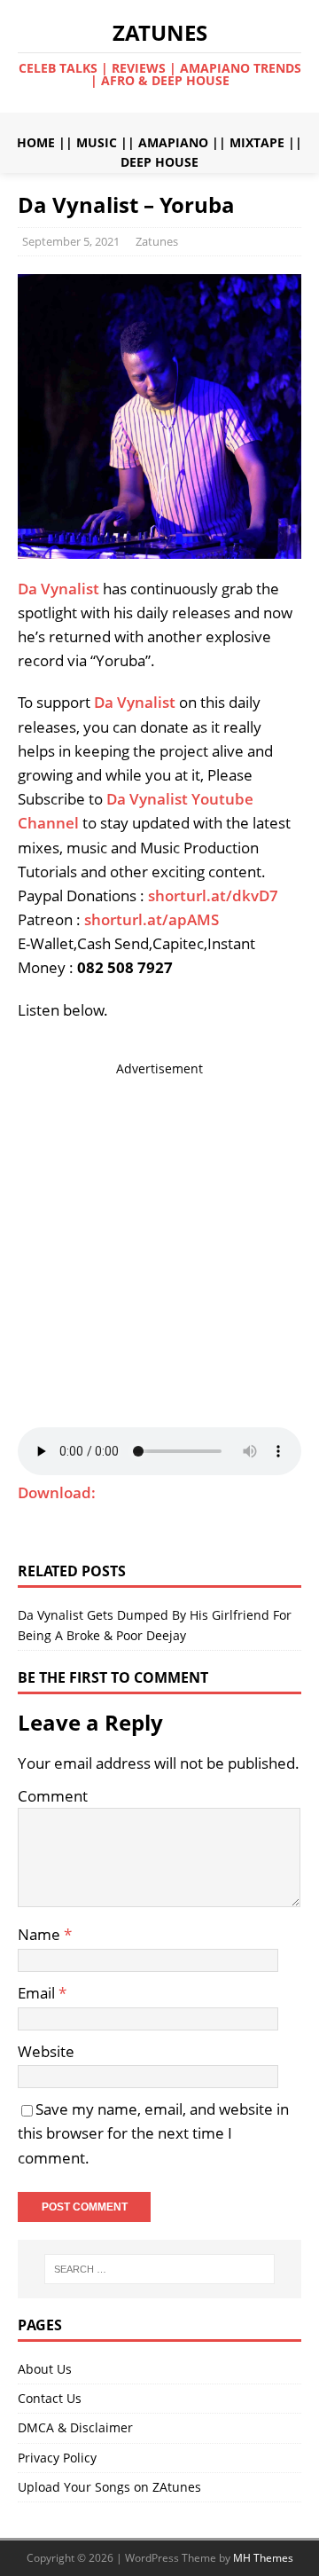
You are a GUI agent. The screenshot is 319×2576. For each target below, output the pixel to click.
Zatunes (157, 241)
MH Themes (263, 2558)
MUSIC (97, 142)
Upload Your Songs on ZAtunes (109, 2487)
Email (38, 1993)
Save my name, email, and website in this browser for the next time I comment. (153, 2133)
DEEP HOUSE (159, 162)
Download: (57, 1492)
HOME (36, 142)
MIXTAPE (257, 142)
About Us (45, 2369)
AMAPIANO (173, 142)
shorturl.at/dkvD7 (213, 895)
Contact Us (50, 2398)
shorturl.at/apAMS (152, 919)
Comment (53, 1796)
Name (41, 1934)
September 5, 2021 (71, 241)
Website (46, 2051)
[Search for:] (159, 2269)
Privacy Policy (57, 2458)
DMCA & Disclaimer (75, 2427)
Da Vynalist (58, 589)
